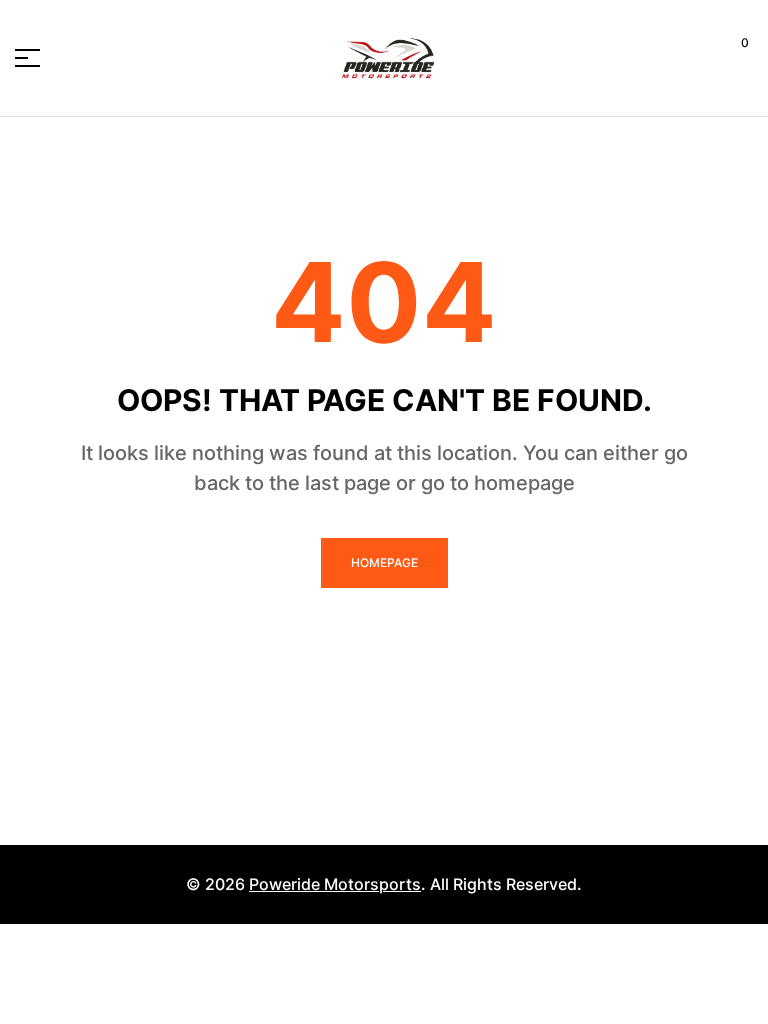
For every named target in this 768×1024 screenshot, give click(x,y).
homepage (384, 562)
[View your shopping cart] (729, 57)
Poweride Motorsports (335, 884)
